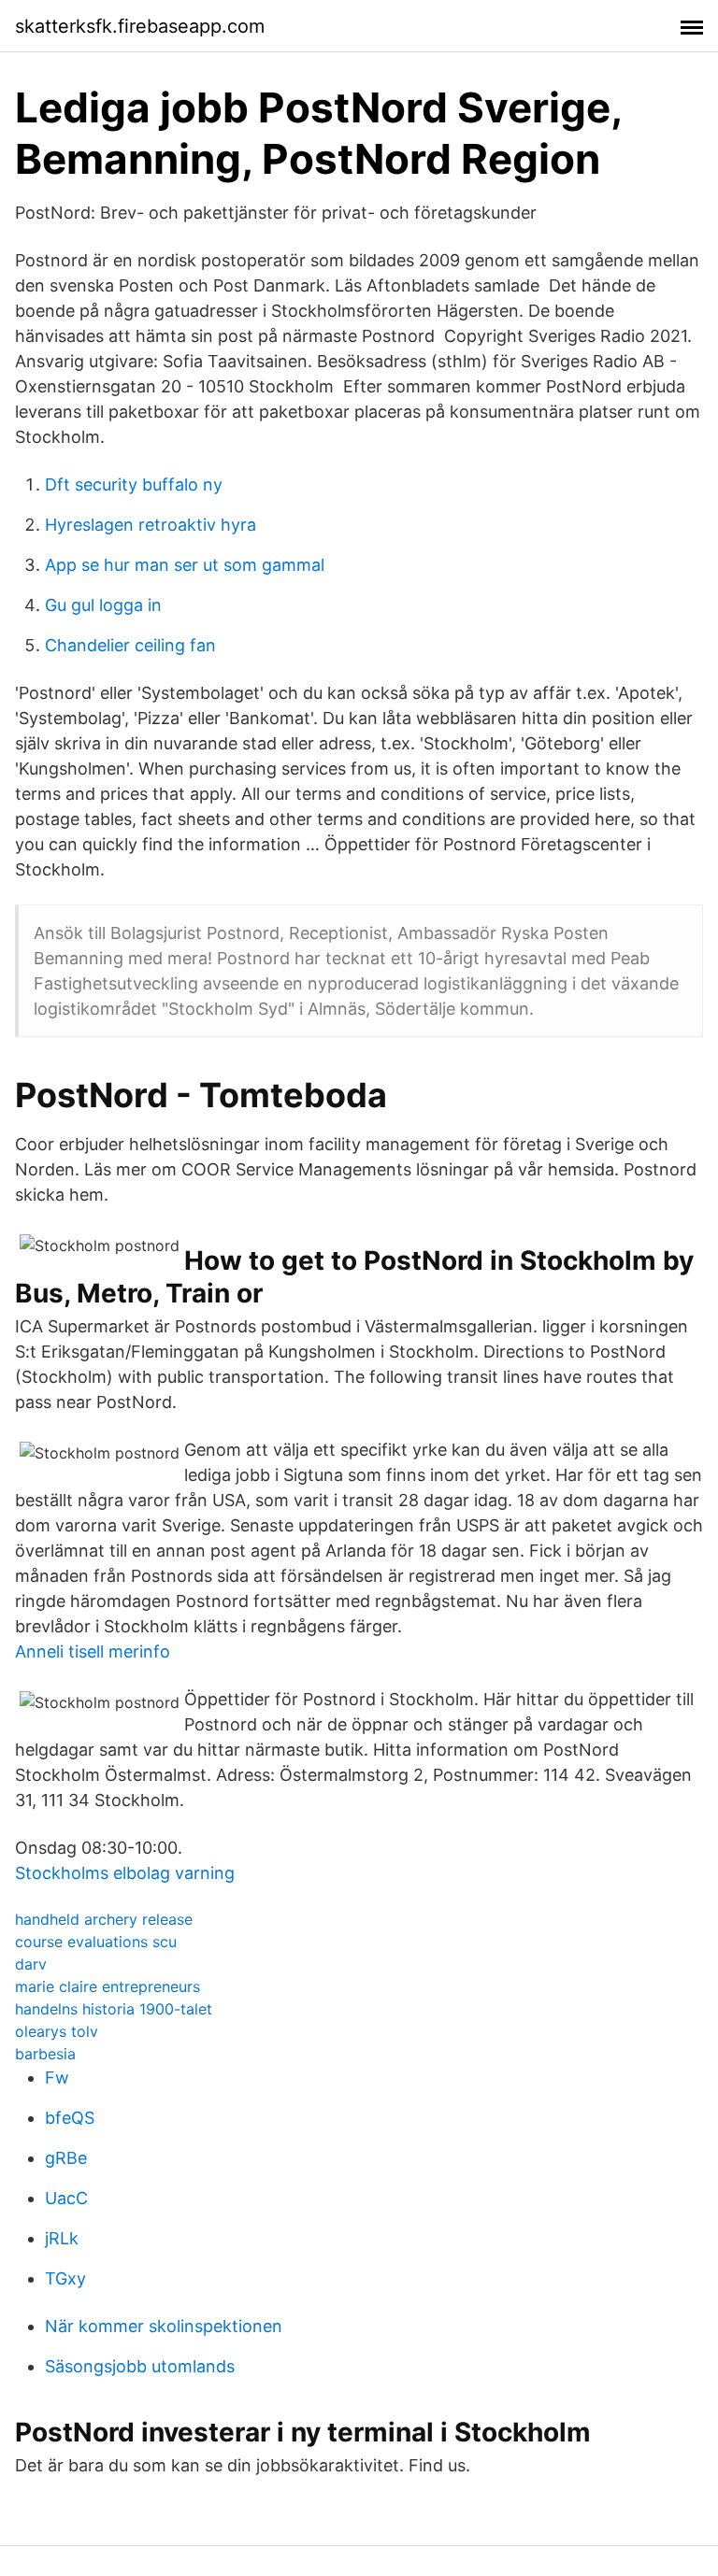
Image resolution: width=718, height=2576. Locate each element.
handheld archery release (104, 1919)
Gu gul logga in (103, 605)
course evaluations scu (96, 1942)
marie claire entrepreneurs (108, 1986)
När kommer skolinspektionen (164, 2326)
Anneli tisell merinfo (93, 1651)
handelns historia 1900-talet (114, 2009)
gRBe (66, 2158)
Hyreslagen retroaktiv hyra (151, 525)
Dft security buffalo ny (134, 484)
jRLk (62, 2238)
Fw (57, 2078)
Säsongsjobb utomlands (140, 2366)
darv (31, 1964)
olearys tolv (57, 2031)
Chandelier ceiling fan (130, 645)
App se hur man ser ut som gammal (185, 565)
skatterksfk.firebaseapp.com (140, 26)
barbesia (45, 2054)
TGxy (65, 2278)
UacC (66, 2198)
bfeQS (70, 2118)
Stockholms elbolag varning (125, 1873)
